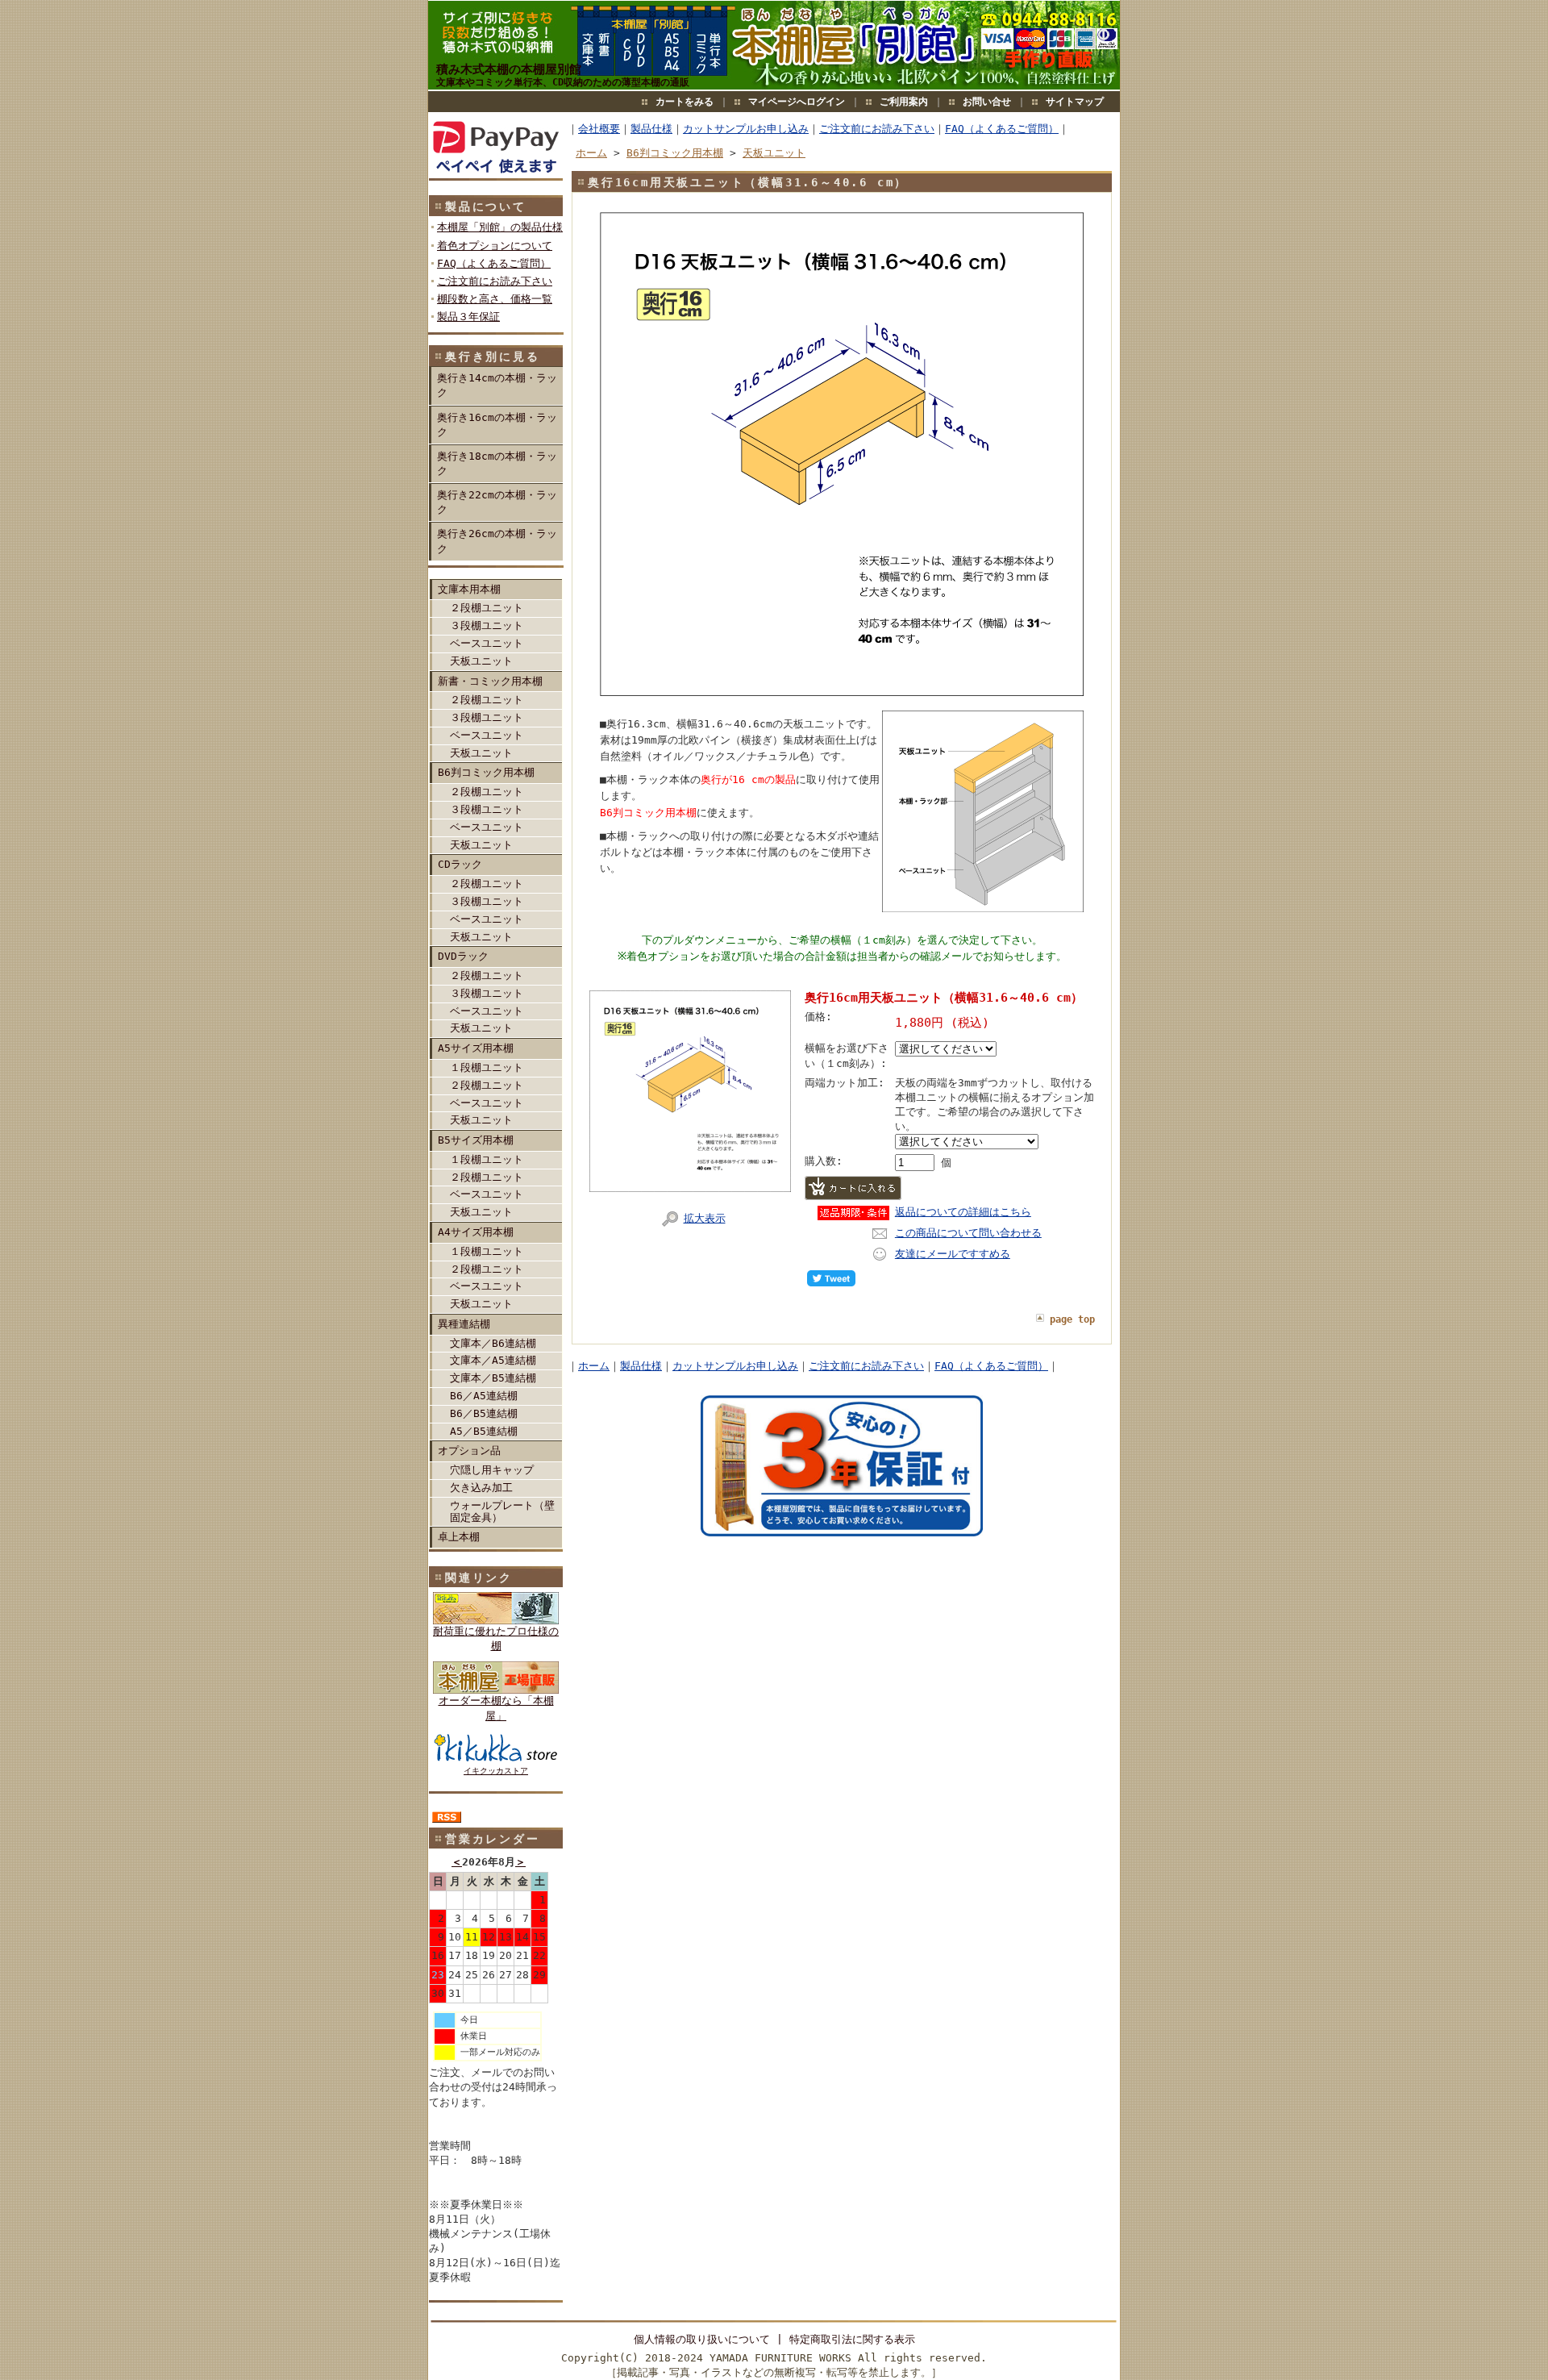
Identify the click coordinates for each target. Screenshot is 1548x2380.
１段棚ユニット (487, 1067)
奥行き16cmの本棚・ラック (497, 425)
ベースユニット (487, 643)
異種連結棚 (464, 1324)
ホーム (591, 153)
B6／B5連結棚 (484, 1413)
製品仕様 (651, 129)
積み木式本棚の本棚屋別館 (509, 69)
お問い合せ (987, 102)
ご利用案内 (904, 102)
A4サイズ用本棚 (476, 1232)
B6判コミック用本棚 (486, 772)
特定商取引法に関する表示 (852, 2339)
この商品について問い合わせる (968, 1233)
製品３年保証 (468, 317)
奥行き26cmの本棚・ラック (497, 541)
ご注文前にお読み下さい (495, 281)
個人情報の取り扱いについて (702, 2339)
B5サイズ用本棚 (476, 1140)
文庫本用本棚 (469, 589)
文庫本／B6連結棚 (493, 1343)
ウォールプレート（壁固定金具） (502, 1511)
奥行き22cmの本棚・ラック (497, 502)
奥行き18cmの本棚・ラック (497, 463)
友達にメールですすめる (953, 1254)
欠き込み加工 (481, 1488)
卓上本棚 (459, 1537)
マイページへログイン (797, 102)
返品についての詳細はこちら (963, 1212)
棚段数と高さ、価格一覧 (495, 299)
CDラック (460, 864)
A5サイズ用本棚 (476, 1048)
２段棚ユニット (487, 608)
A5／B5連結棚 (484, 1431)
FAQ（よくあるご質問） (494, 263)
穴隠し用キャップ (492, 1470)
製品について (486, 206)
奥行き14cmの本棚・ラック (497, 385)
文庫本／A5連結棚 (493, 1360)
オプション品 (469, 1451)
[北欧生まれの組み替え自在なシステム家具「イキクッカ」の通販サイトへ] (496, 1621)
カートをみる (685, 102)
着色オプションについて (495, 246)
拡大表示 (705, 1218)
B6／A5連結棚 (484, 1396)
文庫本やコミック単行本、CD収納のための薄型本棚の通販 (563, 82)
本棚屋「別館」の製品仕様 (500, 227)
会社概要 (599, 129)
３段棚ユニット (487, 625)
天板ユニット (481, 661)
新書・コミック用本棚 (490, 681)
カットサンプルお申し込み (746, 129)
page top (1072, 1319)
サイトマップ (1075, 102)
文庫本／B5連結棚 (493, 1378)
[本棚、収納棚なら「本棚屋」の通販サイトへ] (496, 1690)
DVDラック (463, 956)
